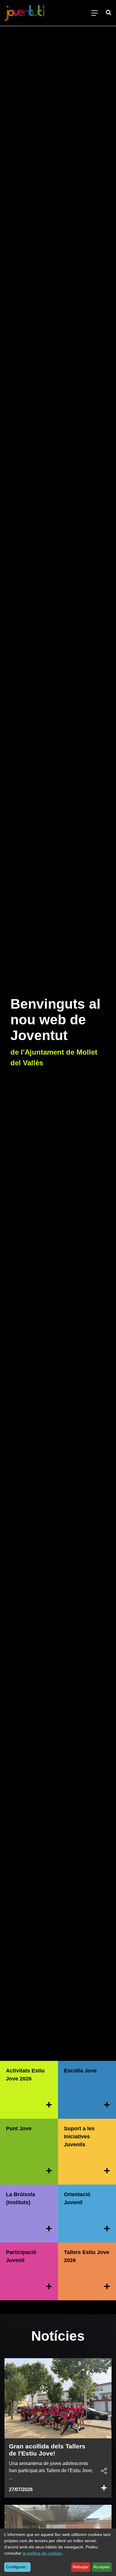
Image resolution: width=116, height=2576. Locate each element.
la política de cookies (42, 2553)
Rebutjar (81, 2567)
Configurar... (18, 2567)
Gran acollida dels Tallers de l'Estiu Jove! (47, 2450)
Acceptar (102, 2567)
